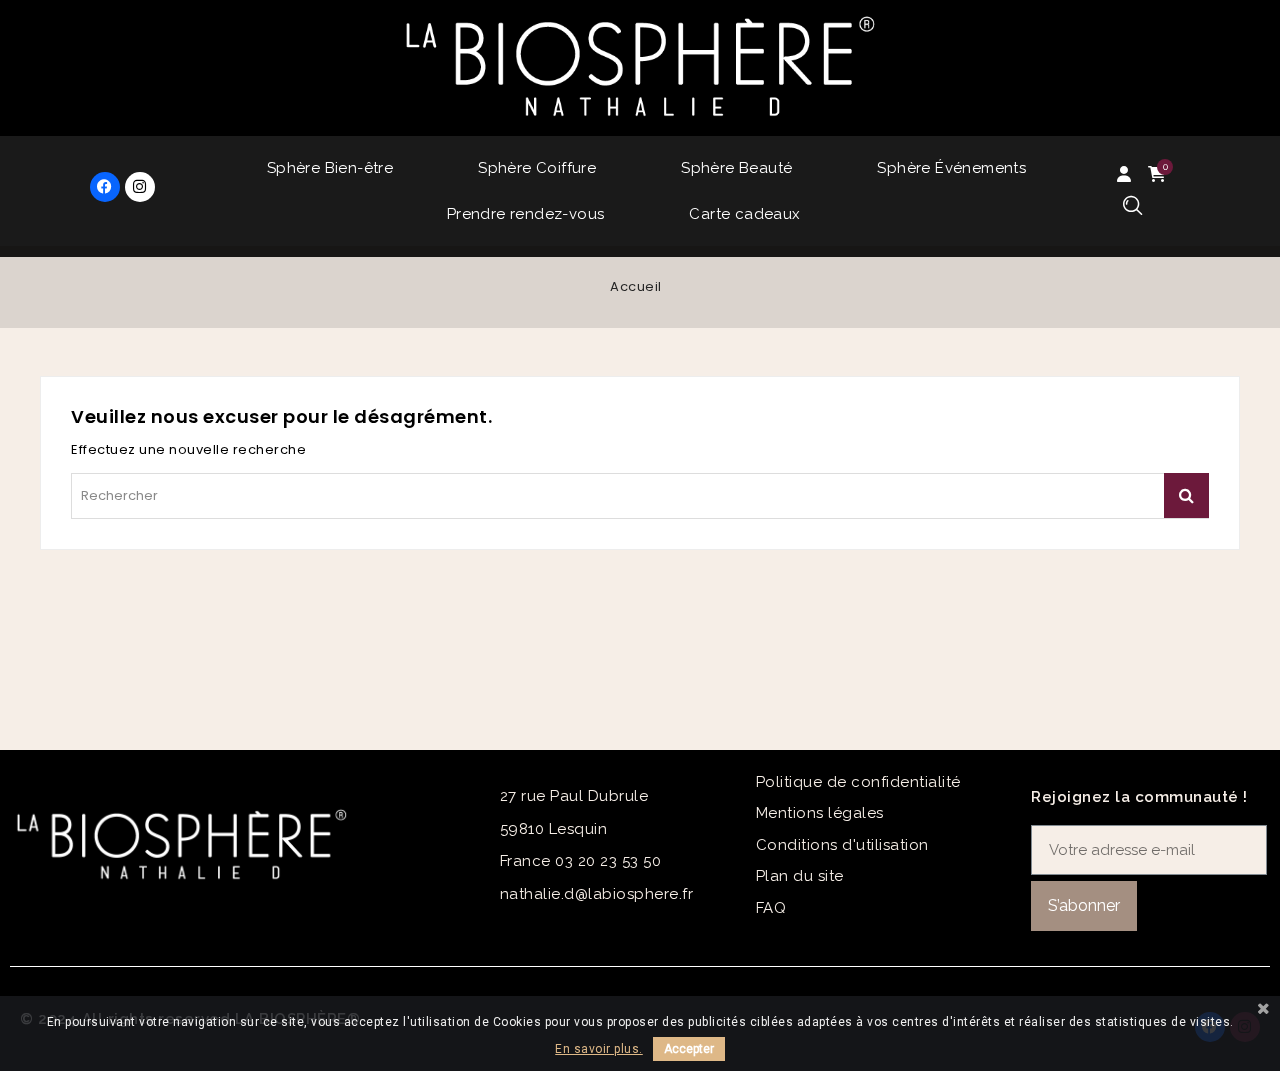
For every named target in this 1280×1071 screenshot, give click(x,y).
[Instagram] (140, 187)
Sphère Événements (951, 168)
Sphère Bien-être (330, 168)
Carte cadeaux (744, 214)
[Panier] (1160, 174)
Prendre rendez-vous (526, 214)
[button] (1132, 206)
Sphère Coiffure (537, 168)
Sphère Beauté (736, 168)
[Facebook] (105, 187)
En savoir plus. (599, 1049)
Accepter (689, 1049)
